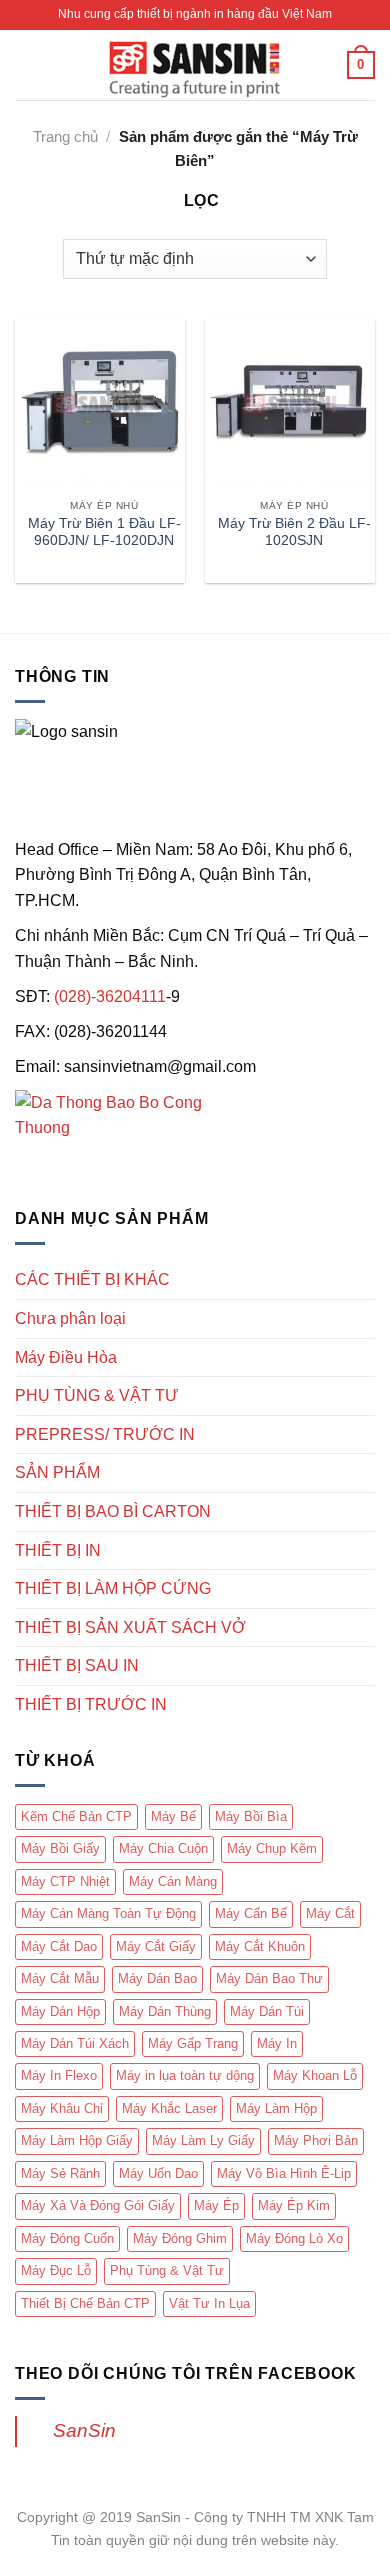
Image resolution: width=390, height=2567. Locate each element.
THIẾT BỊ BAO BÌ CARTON (113, 1511)
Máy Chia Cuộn (163, 1848)
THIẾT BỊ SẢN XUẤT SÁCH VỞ (130, 1627)
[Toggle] (367, 1280)
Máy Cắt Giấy (156, 1946)
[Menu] (27, 64)
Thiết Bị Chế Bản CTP (85, 2303)
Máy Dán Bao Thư (269, 1978)
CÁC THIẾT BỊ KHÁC (92, 1279)
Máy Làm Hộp (276, 2108)
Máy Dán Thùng (165, 2011)
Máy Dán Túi (267, 2011)
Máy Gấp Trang (193, 2043)
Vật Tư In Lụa (209, 2303)
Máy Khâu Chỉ (62, 2108)
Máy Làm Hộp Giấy (77, 2140)
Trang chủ (65, 136)
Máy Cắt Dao (59, 1946)
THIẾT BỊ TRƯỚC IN (91, 1704)
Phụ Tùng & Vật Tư (167, 2270)
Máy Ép (216, 2205)
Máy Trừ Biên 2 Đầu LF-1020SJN (294, 532)
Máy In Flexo (59, 2075)
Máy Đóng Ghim (180, 2238)
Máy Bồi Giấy (60, 1848)
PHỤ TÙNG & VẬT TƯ (97, 1395)
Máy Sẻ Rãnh (60, 2173)
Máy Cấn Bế (251, 1913)
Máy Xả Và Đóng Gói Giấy (98, 2205)
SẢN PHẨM (57, 1472)
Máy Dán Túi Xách (75, 2043)
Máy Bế (173, 1816)
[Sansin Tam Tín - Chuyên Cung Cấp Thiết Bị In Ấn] (195, 65)
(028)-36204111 (110, 996)
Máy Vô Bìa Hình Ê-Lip (284, 2173)
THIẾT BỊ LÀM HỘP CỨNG (113, 1588)
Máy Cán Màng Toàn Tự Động (108, 1913)
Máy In (277, 2043)
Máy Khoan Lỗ (315, 2075)
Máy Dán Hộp (60, 2011)
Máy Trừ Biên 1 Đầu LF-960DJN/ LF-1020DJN (104, 532)
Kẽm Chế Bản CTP (76, 1816)
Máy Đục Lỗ (56, 2270)
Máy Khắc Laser (169, 2108)
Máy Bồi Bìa (251, 1816)
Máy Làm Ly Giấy (203, 2140)
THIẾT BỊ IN (58, 1550)
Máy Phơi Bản (316, 2140)
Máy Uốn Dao (158, 2173)
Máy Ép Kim (294, 2205)
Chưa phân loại (70, 1318)
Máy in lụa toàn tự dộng (185, 2075)
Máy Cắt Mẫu (60, 1978)
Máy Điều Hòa (66, 1357)
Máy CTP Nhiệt (65, 1881)
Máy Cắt (330, 1913)
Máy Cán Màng (173, 1881)
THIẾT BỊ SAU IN (77, 1665)
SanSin (84, 2430)
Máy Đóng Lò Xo (294, 2238)
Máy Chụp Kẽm (272, 1848)
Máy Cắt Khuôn (260, 1946)
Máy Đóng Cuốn (67, 2238)
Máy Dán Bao (157, 1978)
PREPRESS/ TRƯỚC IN (105, 1434)
